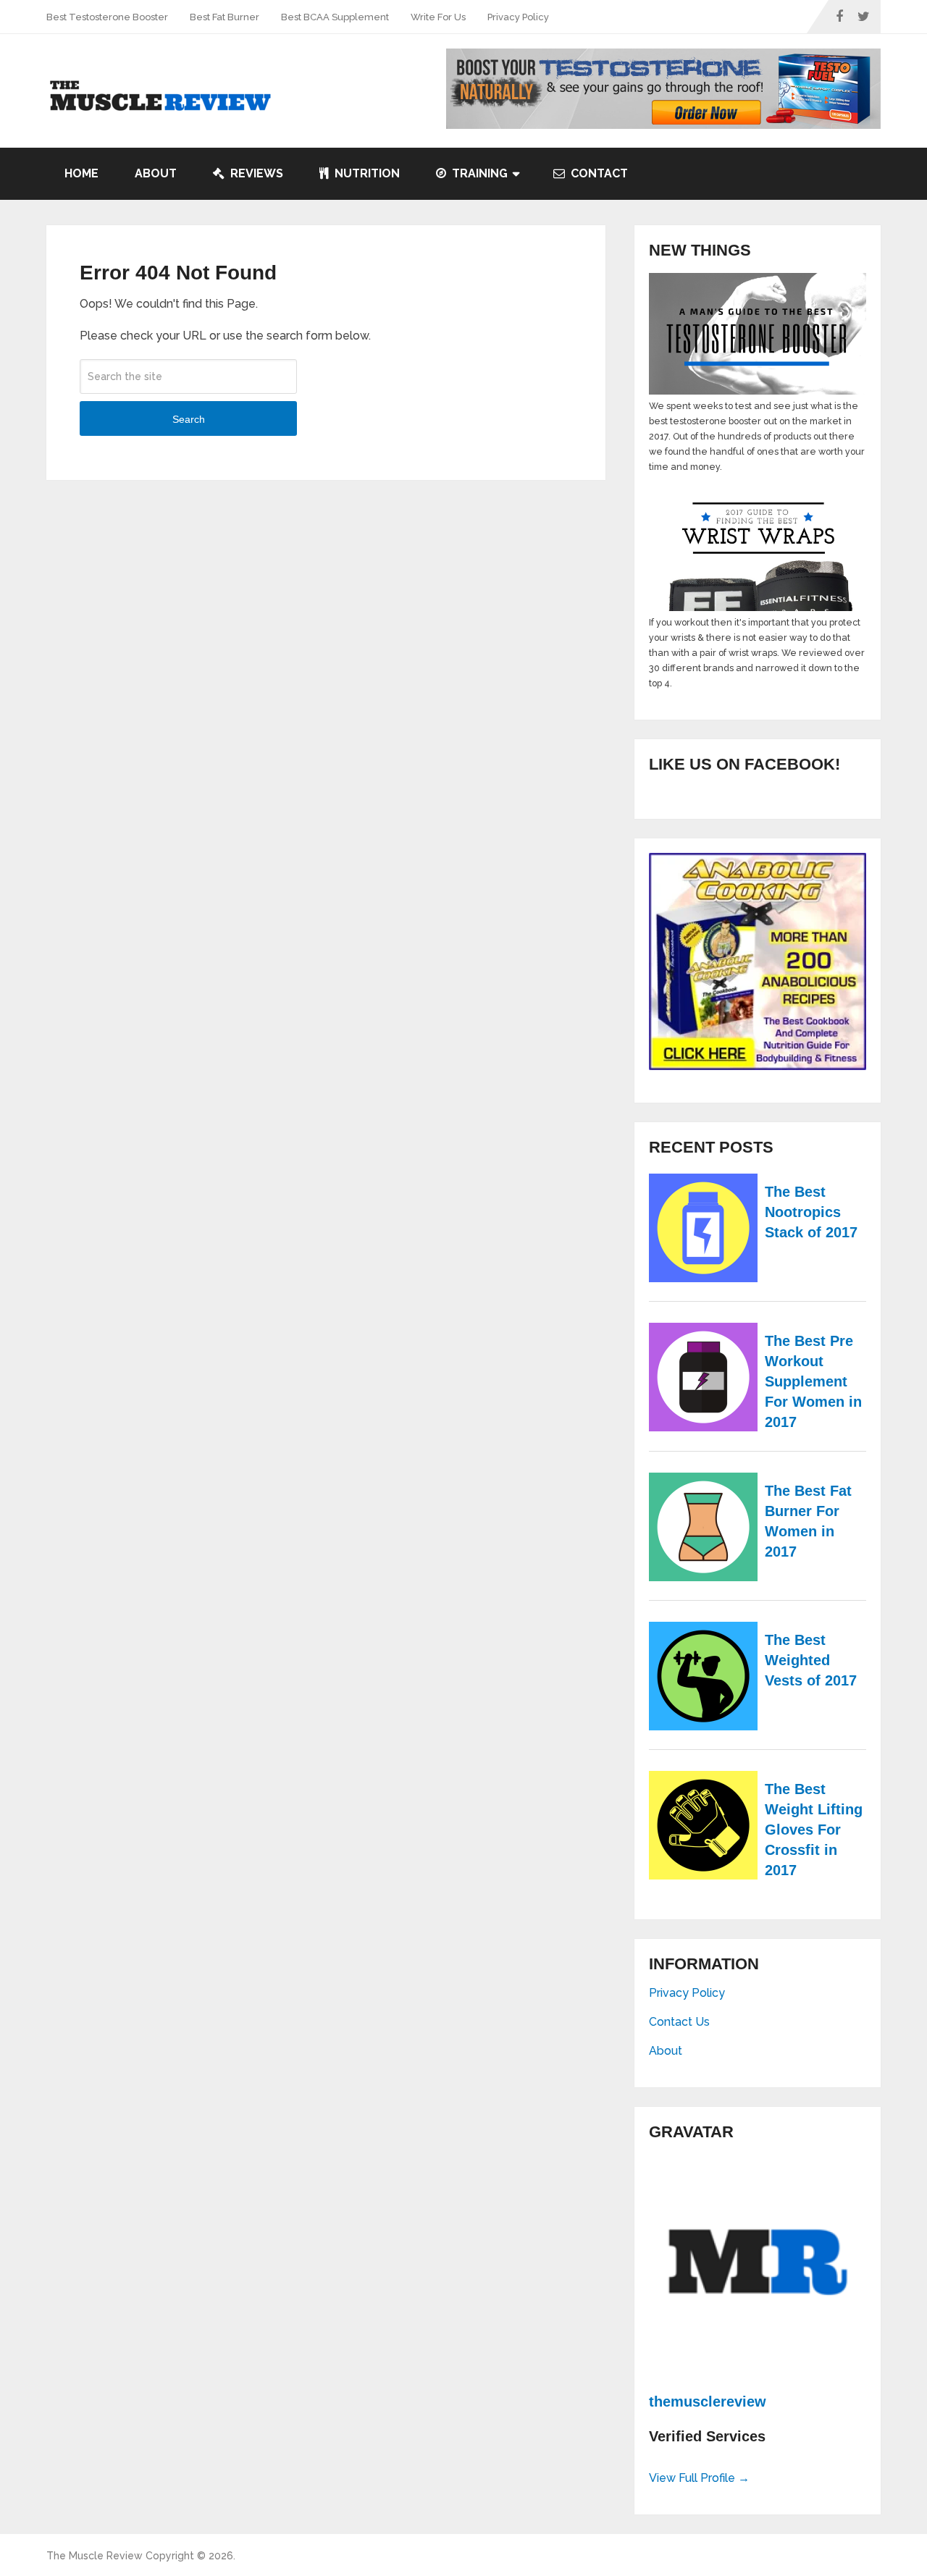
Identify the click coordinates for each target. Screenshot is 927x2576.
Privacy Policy (518, 17)
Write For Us (438, 17)
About (156, 173)
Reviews (255, 173)
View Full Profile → (699, 2478)
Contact (598, 173)
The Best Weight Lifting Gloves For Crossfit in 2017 (814, 1830)
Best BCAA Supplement (335, 17)
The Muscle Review (95, 2556)
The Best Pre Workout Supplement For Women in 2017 (813, 1381)
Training (478, 173)
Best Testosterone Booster (107, 17)
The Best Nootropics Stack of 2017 (811, 1212)
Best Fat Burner (225, 17)
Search (189, 419)
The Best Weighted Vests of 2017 (811, 1660)
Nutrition (366, 173)
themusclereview (708, 2402)
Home (81, 173)
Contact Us (679, 2022)
